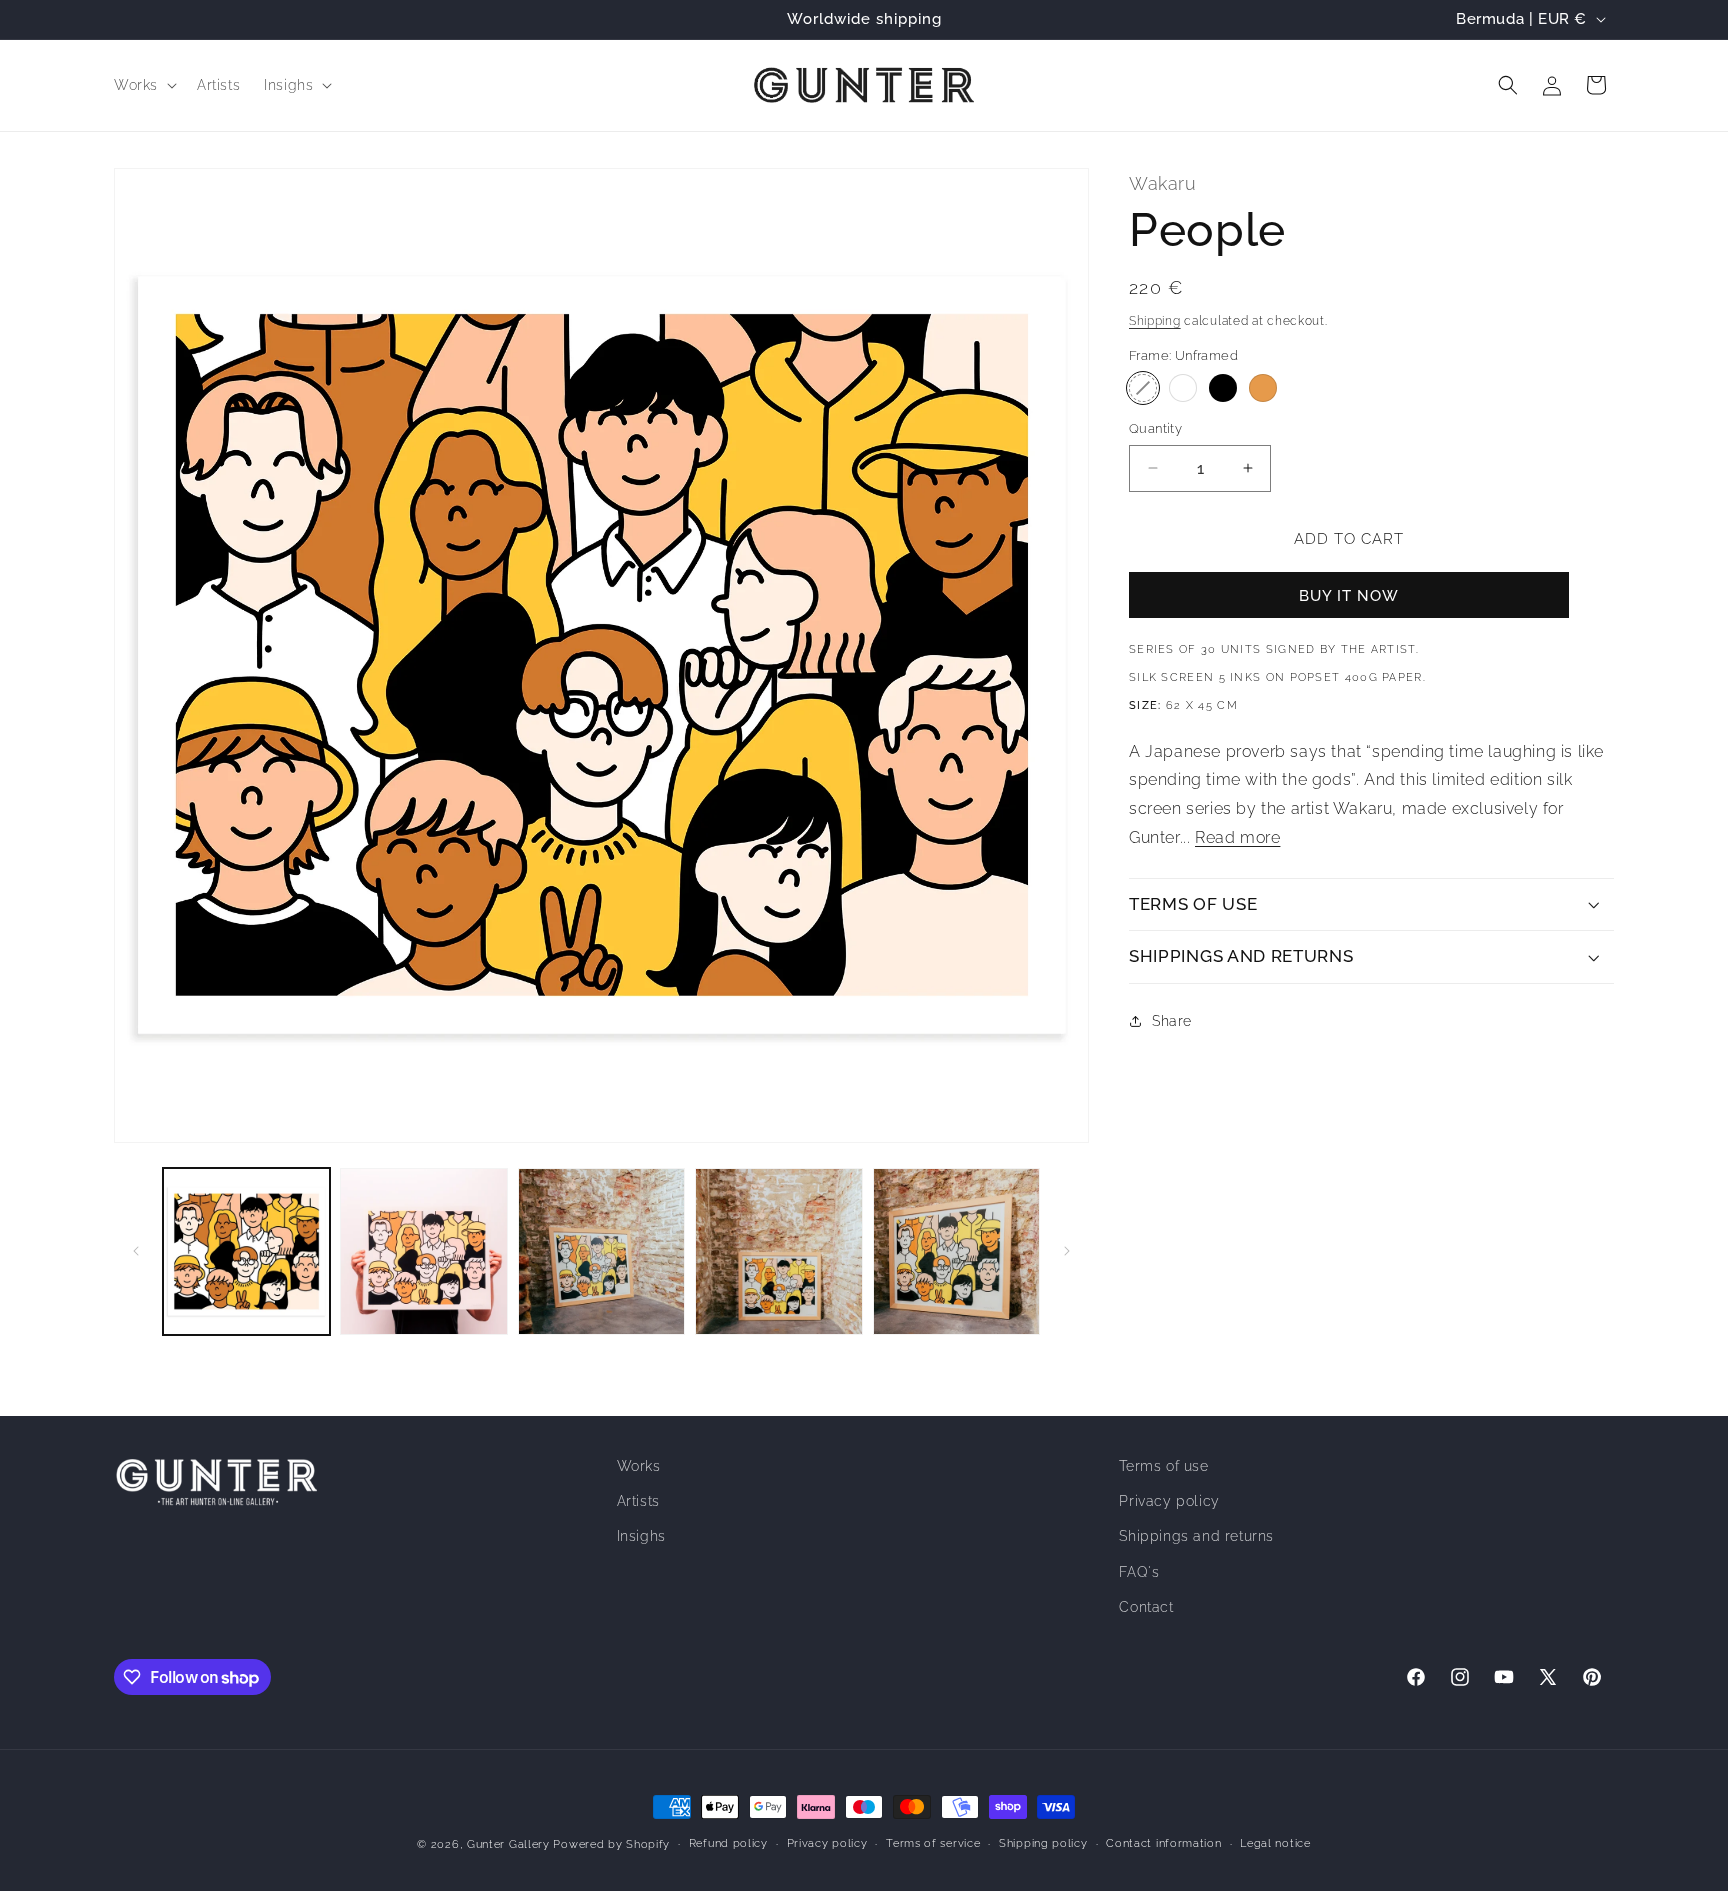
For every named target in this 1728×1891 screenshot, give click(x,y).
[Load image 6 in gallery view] (601, 1251)
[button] (143, 85)
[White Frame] (1183, 388)
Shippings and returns (1196, 1537)
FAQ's (1139, 1572)
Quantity (1155, 428)
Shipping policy (1043, 1843)
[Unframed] (1143, 388)
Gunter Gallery (508, 1844)
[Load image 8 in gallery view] (956, 1251)
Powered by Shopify (611, 1844)
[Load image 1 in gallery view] (246, 1251)
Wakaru (1163, 183)
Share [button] (1172, 1020)
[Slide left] (136, 1251)
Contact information (1163, 1843)
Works (639, 1466)
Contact (1146, 1607)
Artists (638, 1502)
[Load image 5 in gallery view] (423, 1251)
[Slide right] (1067, 1251)
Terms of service (933, 1843)
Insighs (641, 1537)
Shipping (1155, 320)
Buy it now (1349, 596)
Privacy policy (1169, 1502)
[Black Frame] (1223, 388)
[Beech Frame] (1263, 388)
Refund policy (728, 1843)
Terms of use (1163, 1466)
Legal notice (1275, 1843)
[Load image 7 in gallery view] (778, 1251)
